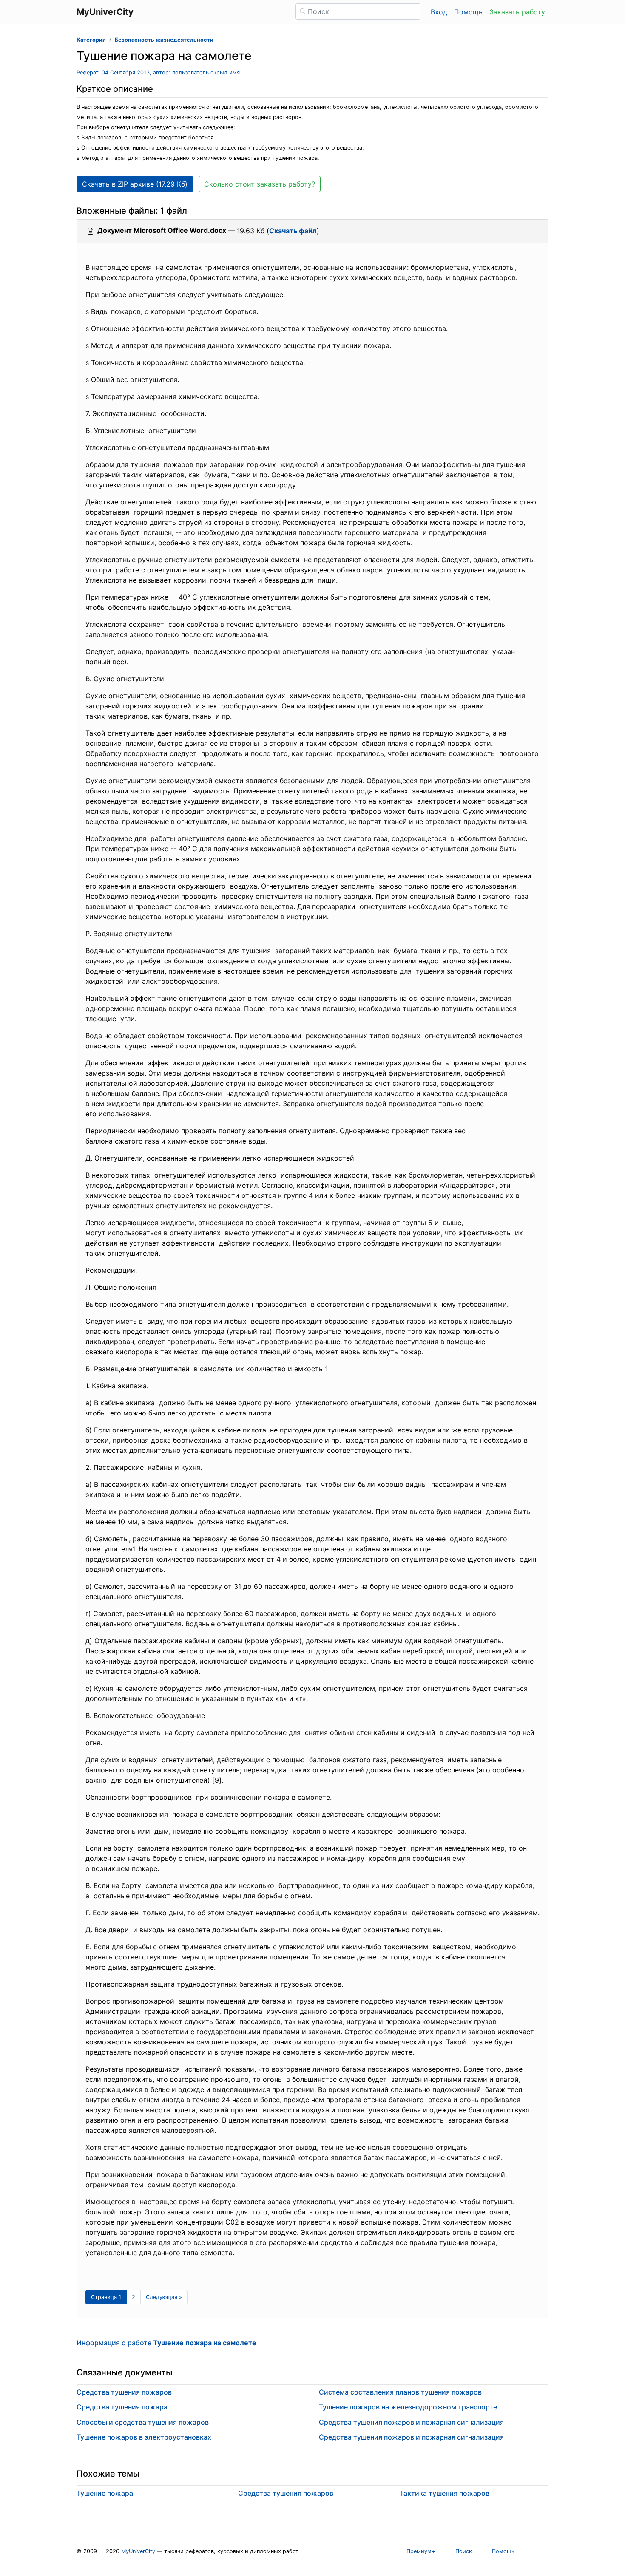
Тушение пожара (105, 2493)
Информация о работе (166, 2343)
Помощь (468, 12)
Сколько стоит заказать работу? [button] (260, 184)
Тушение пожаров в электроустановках (144, 2437)
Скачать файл (293, 231)
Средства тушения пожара (122, 2407)
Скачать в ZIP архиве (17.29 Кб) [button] (135, 184)
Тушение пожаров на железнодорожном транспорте (408, 2407)
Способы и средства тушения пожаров (143, 2422)
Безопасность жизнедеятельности (164, 40)
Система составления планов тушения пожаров (400, 2392)
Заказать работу (517, 12)
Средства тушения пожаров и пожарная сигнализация (411, 2422)
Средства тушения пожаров (124, 2392)
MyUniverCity (138, 2551)
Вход (439, 12)
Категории (91, 40)
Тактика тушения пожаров (445, 2493)
